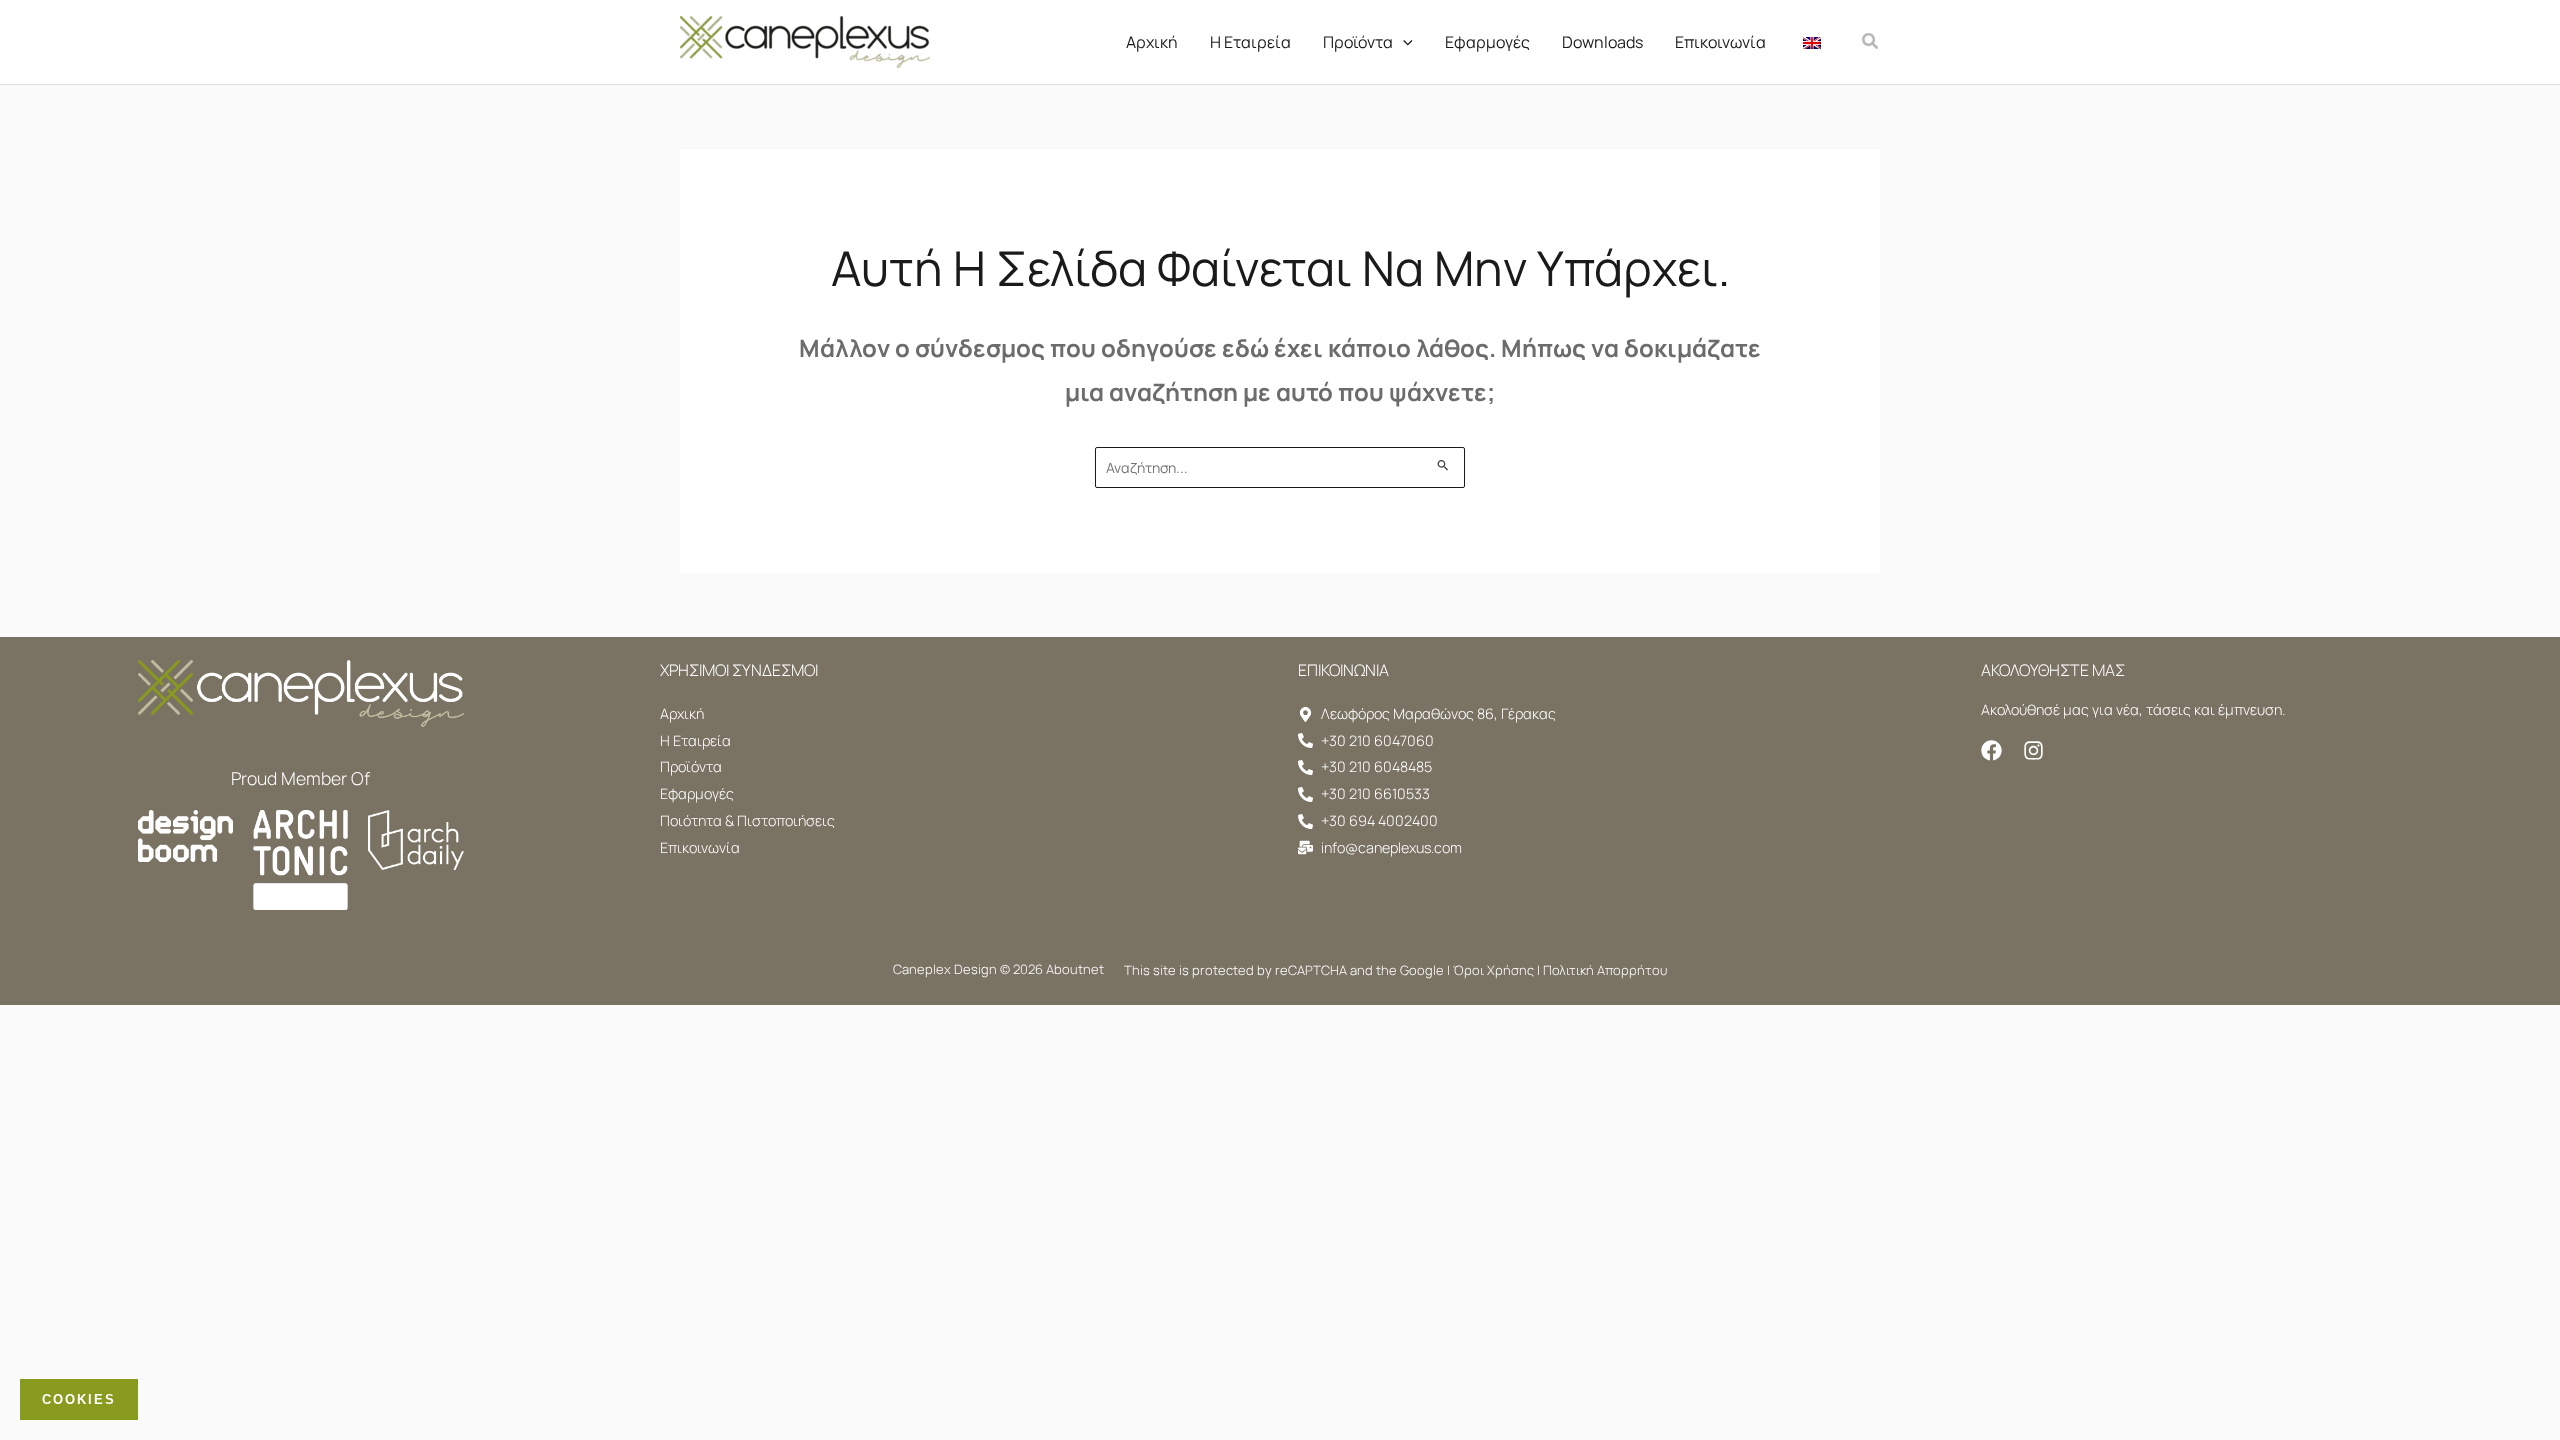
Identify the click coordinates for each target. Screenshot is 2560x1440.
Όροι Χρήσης (1493, 970)
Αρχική (1152, 42)
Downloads (1602, 42)
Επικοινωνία (1720, 42)
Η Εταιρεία (1250, 42)
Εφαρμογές (1487, 42)
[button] (1403, 42)
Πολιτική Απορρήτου (1605, 970)
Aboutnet (1075, 969)
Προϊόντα (1358, 42)
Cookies (79, 1399)
